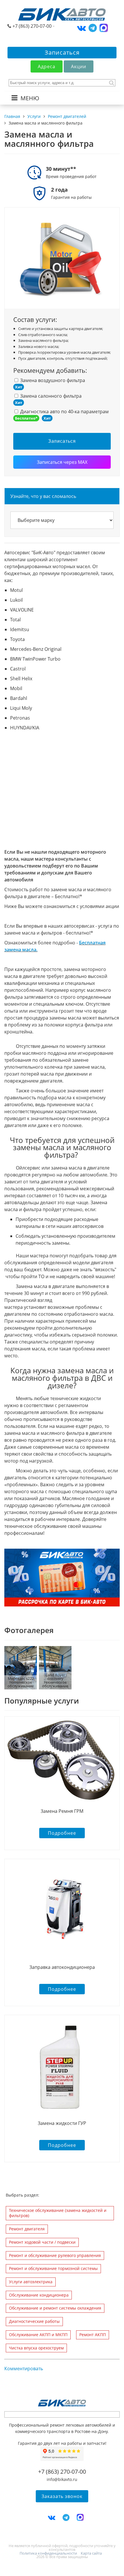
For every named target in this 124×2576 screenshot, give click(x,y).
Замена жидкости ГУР (62, 2123)
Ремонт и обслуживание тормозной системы (53, 2268)
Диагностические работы (34, 2321)
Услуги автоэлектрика (31, 2282)
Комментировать (24, 2369)
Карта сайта (91, 2553)
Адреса (47, 66)
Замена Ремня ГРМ (62, 1811)
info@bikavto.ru (62, 2479)
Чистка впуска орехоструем (36, 2348)
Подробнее (62, 1833)
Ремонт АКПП (93, 2335)
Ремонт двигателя (27, 2229)
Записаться (62, 52)
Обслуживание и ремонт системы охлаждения (55, 2308)
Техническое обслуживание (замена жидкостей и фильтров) (58, 2213)
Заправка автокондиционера (62, 1967)
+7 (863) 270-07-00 (32, 26)
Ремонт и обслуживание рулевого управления (55, 2255)
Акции (79, 66)
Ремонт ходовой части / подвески (42, 2242)
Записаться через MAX (62, 462)
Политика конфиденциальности (48, 2553)
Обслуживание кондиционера (39, 2295)
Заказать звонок (62, 2496)
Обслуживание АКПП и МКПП (38, 2335)
